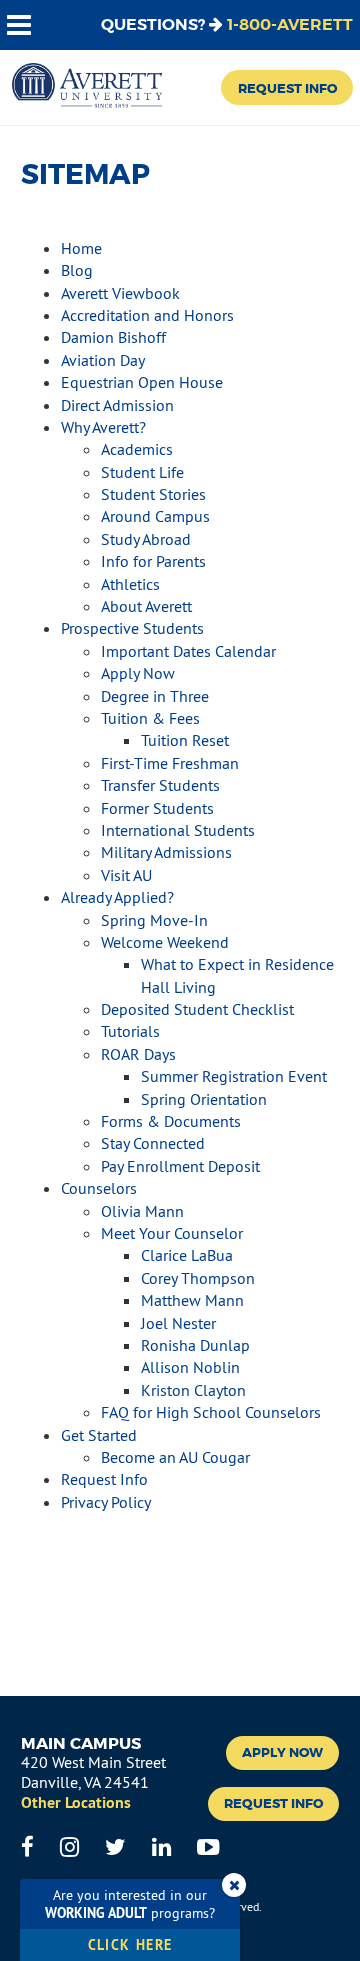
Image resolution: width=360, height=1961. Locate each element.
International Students (178, 830)
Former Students (157, 808)
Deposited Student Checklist (197, 1009)
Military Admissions (166, 852)
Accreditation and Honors (147, 315)
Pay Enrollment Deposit (180, 1166)
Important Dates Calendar (188, 651)
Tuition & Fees (150, 718)
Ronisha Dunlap (195, 1345)
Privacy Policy (106, 1502)
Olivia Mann (142, 1211)
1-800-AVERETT (290, 24)
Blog (77, 270)
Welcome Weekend (165, 942)
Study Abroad (146, 539)
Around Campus (155, 516)
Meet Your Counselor (172, 1233)
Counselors (99, 1188)
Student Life (142, 472)
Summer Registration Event (234, 1076)
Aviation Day (103, 360)
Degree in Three (155, 696)
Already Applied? (117, 897)
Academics (137, 449)
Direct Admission (117, 405)
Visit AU (126, 875)
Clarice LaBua (187, 1255)
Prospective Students (132, 628)
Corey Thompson (198, 1278)
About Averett (146, 606)
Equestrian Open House (142, 382)
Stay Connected (153, 1143)
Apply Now (138, 673)
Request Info (287, 88)
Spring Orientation (204, 1099)
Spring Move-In (154, 920)
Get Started (99, 1435)
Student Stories (153, 494)
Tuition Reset (185, 740)
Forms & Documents (171, 1121)
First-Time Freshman (170, 763)
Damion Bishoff (113, 337)
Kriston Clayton (193, 1390)
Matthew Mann (192, 1300)
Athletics (130, 584)
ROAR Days (138, 1054)
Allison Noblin (190, 1367)
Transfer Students (160, 785)
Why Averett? (103, 427)
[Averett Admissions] (87, 87)
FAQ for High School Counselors (211, 1412)
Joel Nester (178, 1323)
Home (81, 248)
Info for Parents (153, 561)
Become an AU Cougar (175, 1457)
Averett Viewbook (120, 293)
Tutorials (130, 1031)
